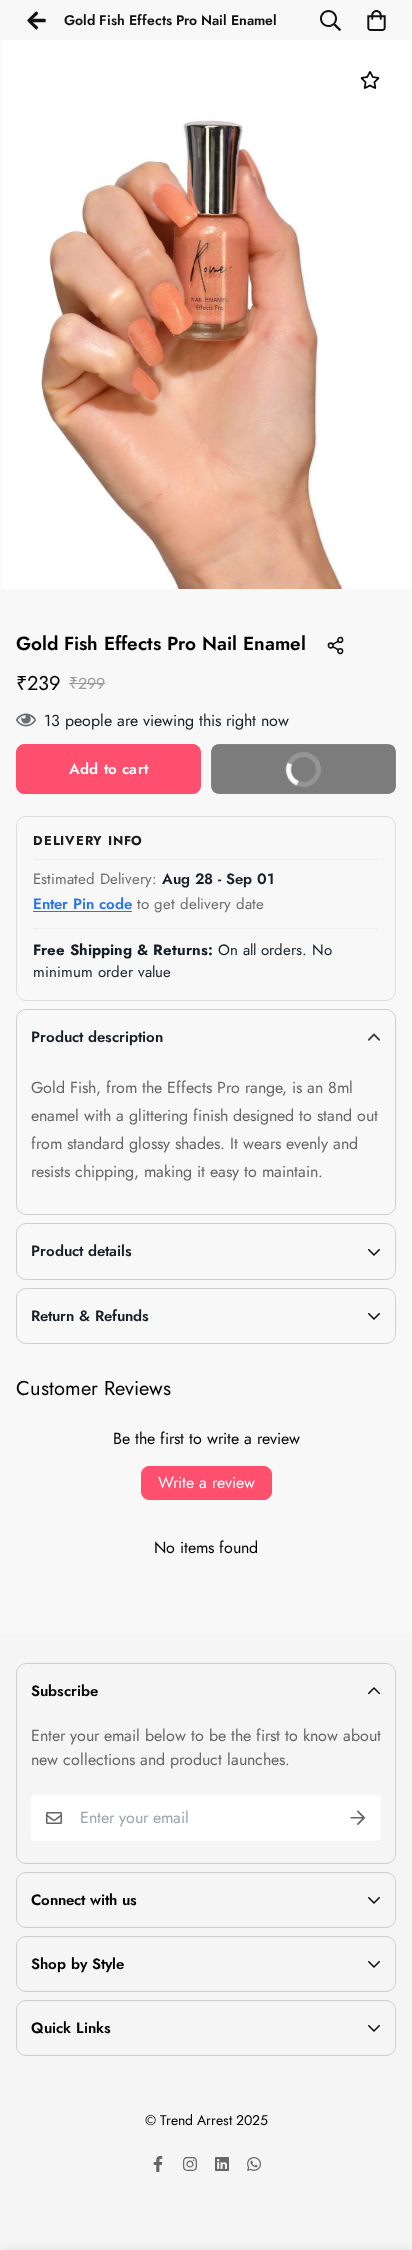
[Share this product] (335, 645)
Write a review (206, 1482)
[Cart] (376, 20)
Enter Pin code (82, 904)
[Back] (36, 20)
